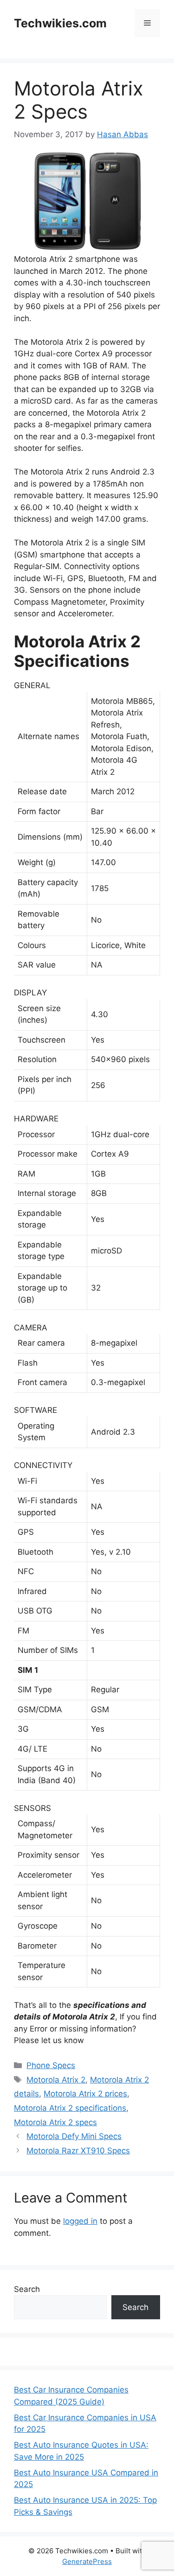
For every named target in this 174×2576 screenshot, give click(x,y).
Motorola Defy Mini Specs (74, 2136)
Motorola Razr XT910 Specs (78, 2151)
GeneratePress (87, 2561)
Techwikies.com (60, 23)
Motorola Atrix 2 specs (55, 2122)
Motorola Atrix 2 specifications (70, 2108)
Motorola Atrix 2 (56, 2080)
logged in (80, 2221)
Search (27, 2289)
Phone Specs (51, 2065)
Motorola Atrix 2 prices (85, 2094)
